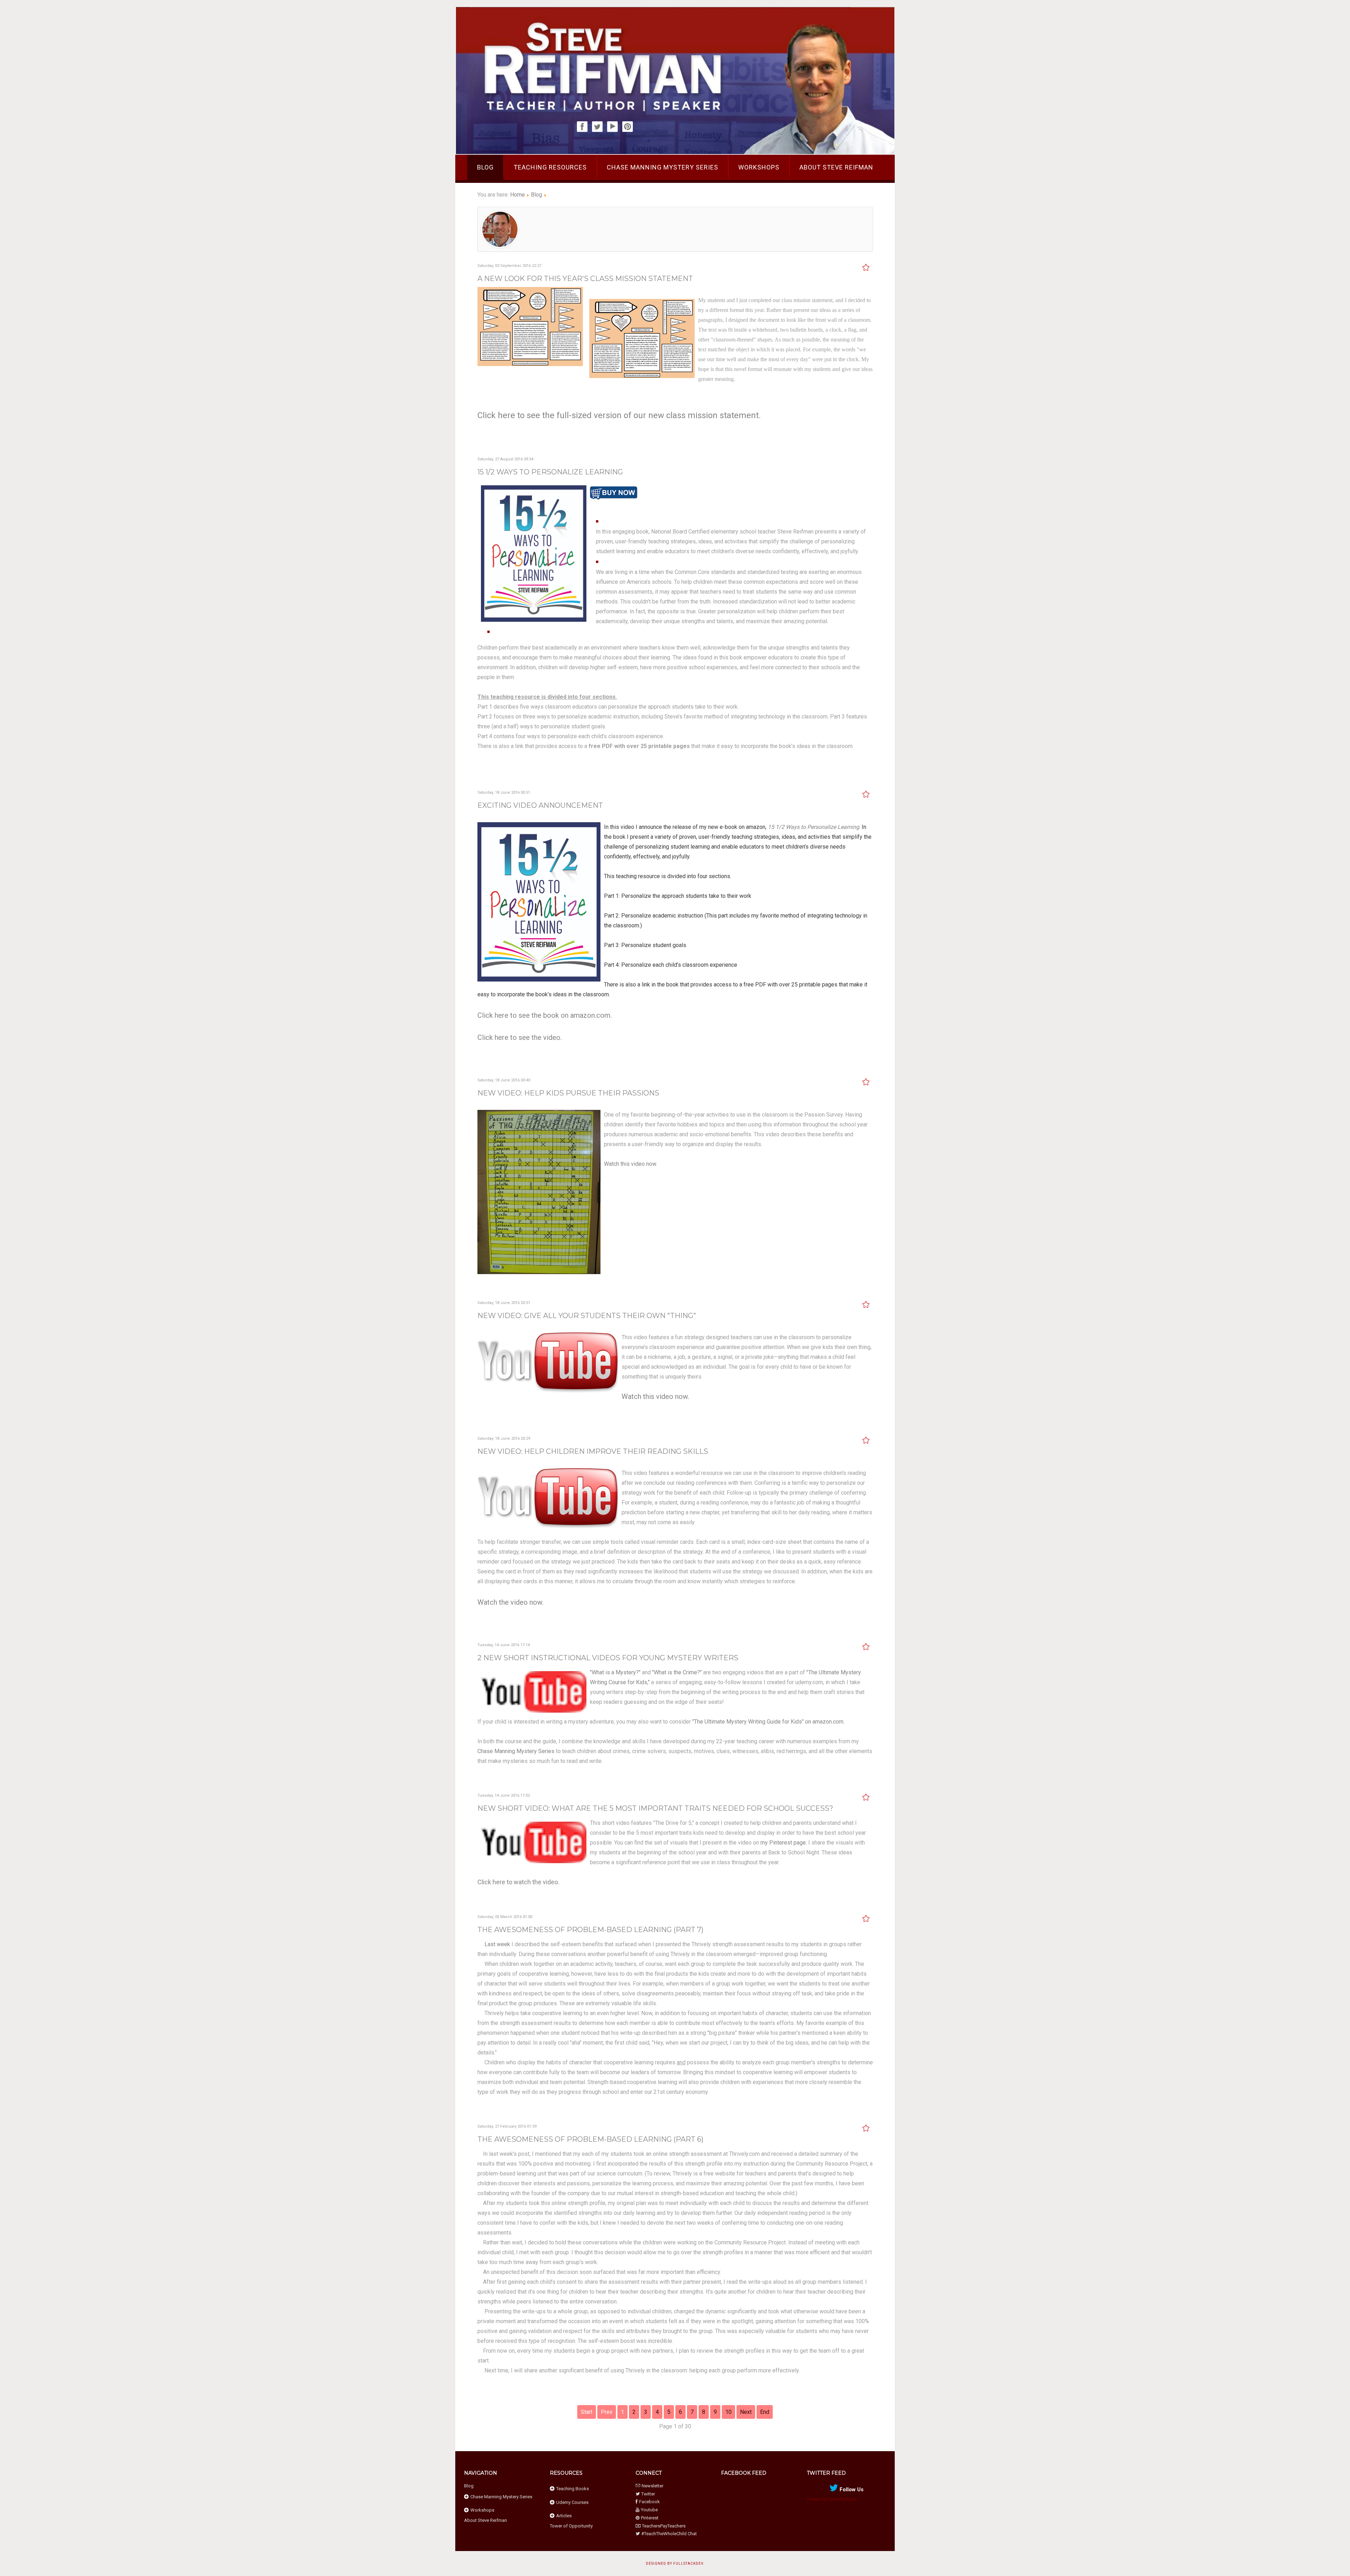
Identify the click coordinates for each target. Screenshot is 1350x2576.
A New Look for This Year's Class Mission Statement (585, 279)
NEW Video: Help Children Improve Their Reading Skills (593, 1451)
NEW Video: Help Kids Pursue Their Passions (568, 1093)
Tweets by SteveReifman (832, 2499)
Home (517, 195)
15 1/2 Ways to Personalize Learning (550, 472)
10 (728, 2412)
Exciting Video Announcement (540, 805)
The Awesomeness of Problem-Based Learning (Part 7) (590, 1930)
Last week (497, 1944)
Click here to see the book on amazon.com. (545, 1015)
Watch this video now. (631, 1164)
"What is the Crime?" (677, 1672)
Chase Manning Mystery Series (663, 167)
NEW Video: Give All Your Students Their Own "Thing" (587, 1316)
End (765, 2412)
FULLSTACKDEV (688, 2564)
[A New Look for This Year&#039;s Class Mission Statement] (530, 364)
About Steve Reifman (836, 167)
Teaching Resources (550, 167)
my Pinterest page (783, 1843)
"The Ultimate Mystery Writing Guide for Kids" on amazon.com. (768, 1722)
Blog (485, 167)
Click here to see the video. (520, 1037)
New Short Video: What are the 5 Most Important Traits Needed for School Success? (655, 1808)
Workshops (759, 167)
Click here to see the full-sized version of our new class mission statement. (619, 415)
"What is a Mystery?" (615, 1672)
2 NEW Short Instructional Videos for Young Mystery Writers (608, 1658)
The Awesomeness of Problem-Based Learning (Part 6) (590, 2139)
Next (746, 2412)
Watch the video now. (510, 1602)
